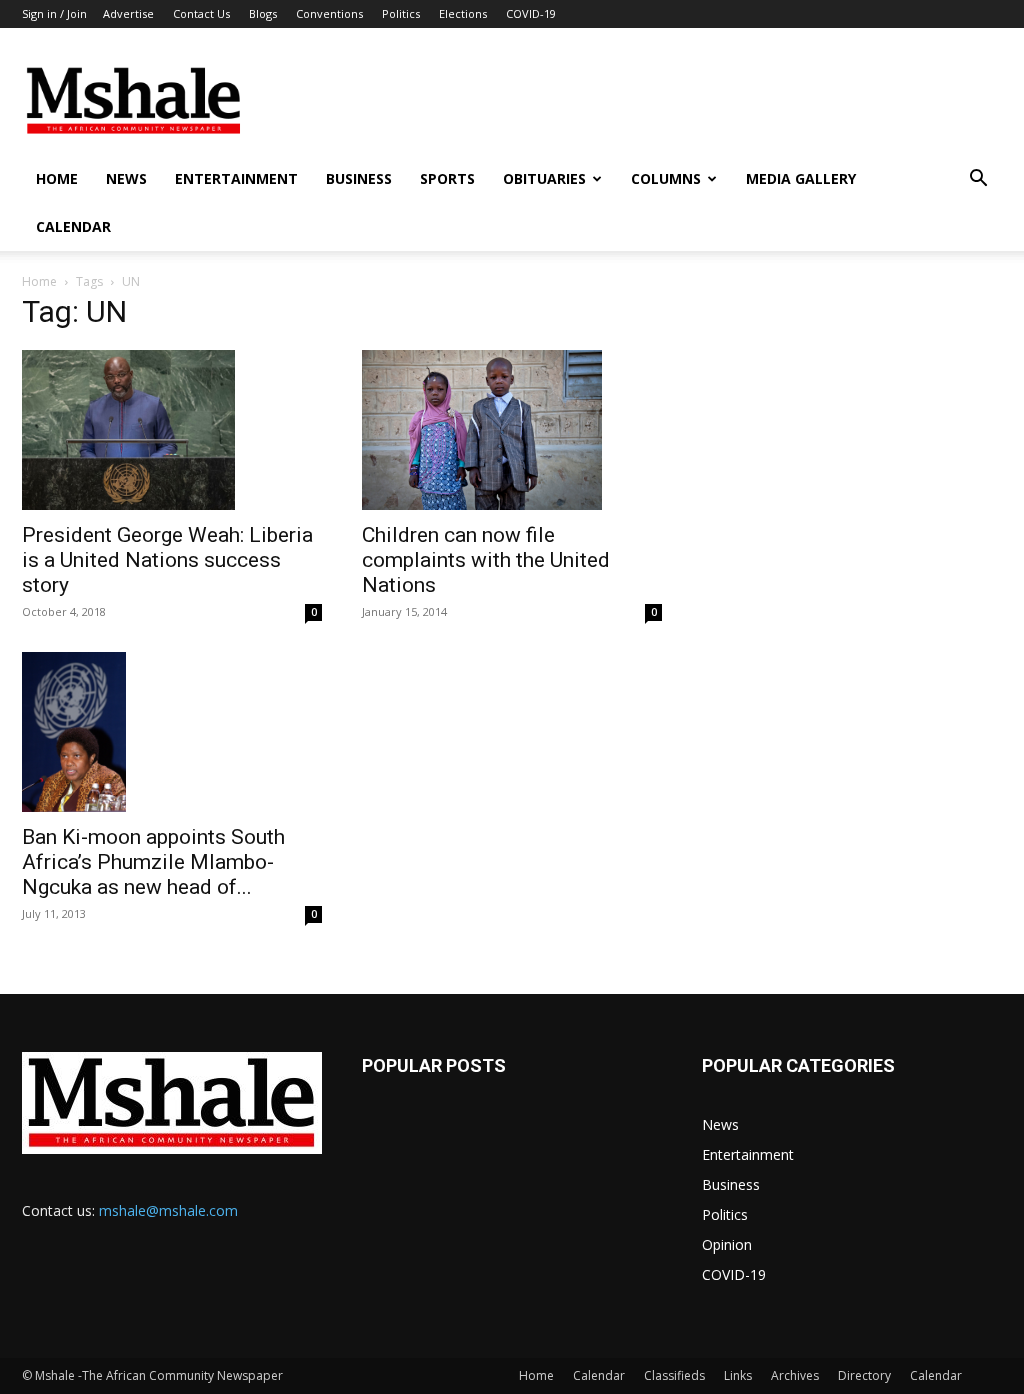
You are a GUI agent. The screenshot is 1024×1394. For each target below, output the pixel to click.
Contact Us (201, 13)
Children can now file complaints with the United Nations (486, 560)
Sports (447, 178)
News (126, 178)
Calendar (73, 226)
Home (57, 178)
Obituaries (544, 178)
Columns (666, 178)
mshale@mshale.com (168, 1210)
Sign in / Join (54, 13)
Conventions (329, 13)
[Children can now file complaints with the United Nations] (512, 430)
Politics (401, 13)
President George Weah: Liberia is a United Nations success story (167, 560)
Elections (463, 13)
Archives (795, 1375)
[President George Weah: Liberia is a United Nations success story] (172, 430)
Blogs (263, 13)
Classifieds (674, 1375)
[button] (978, 180)
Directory (864, 1375)
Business (359, 178)
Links (738, 1375)
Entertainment (236, 178)
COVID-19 (531, 13)
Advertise (128, 13)
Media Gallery (801, 178)
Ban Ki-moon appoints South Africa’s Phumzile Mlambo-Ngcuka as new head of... (153, 862)
